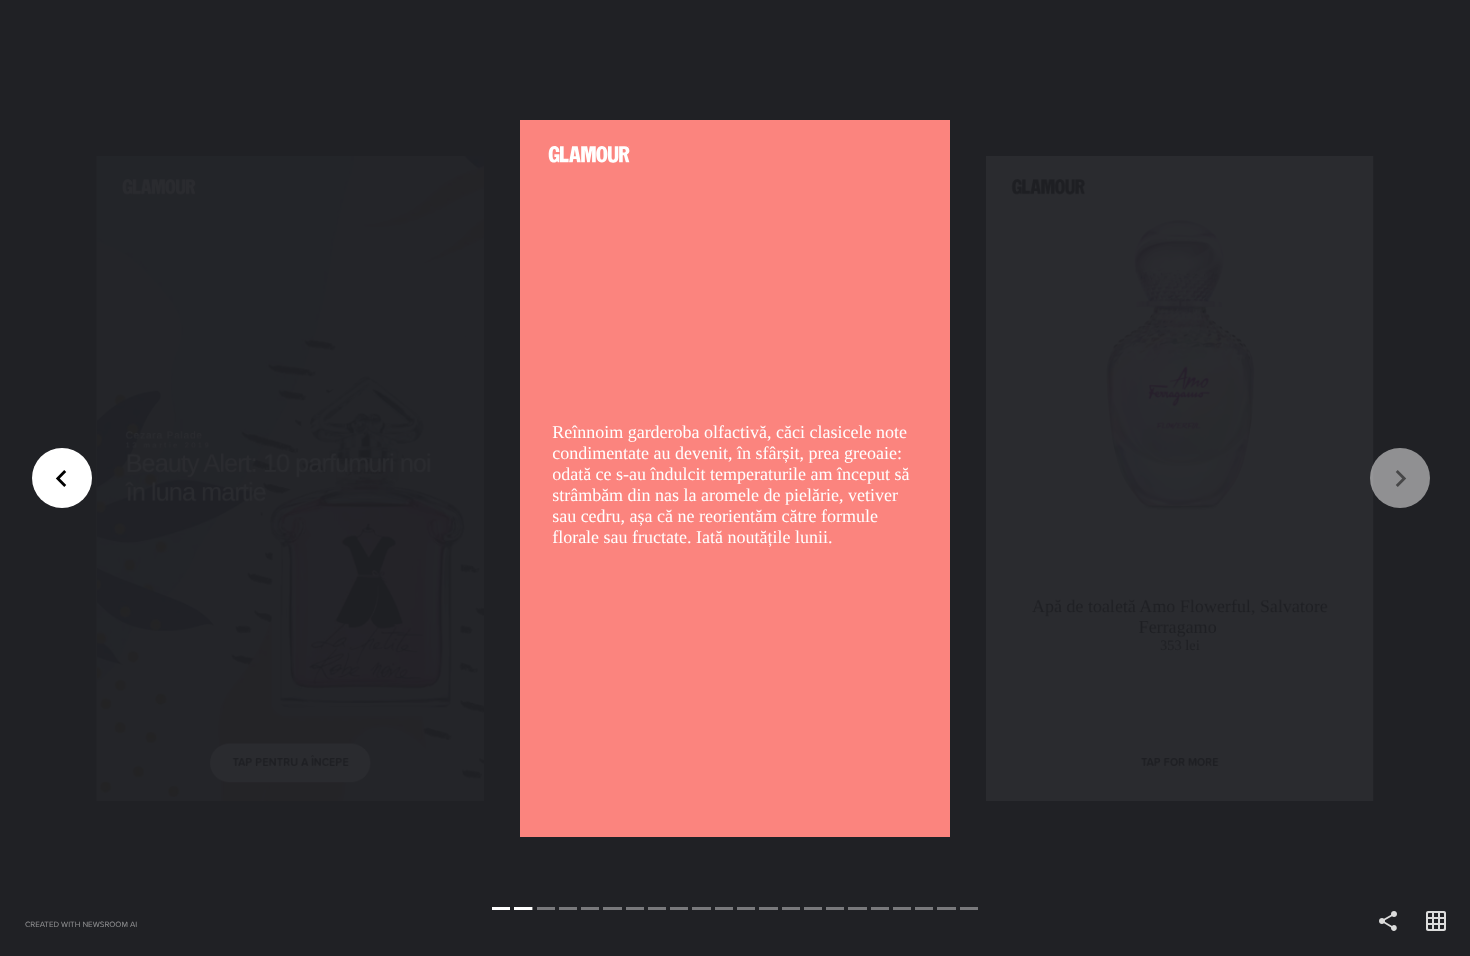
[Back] (367, 478)
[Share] (1388, 922)
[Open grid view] (1436, 922)
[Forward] (1102, 478)
